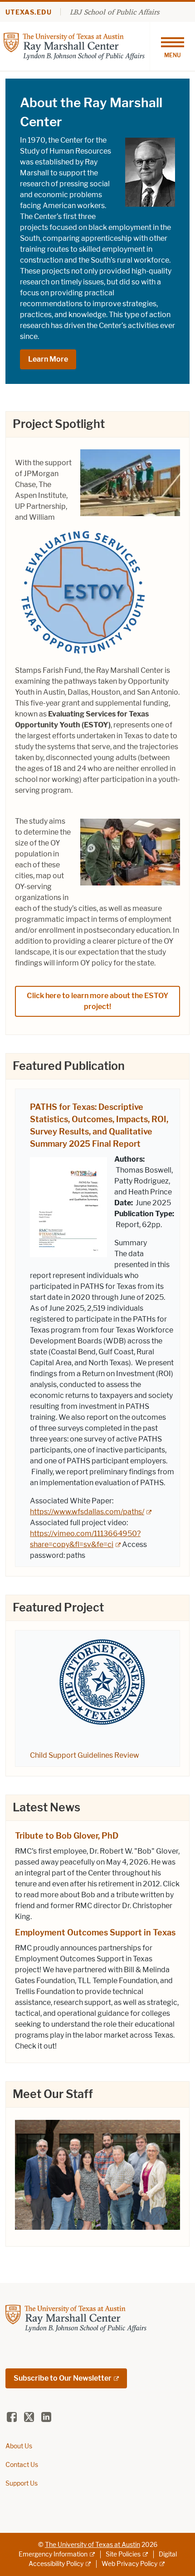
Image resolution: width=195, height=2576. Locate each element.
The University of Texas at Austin (93, 2545)
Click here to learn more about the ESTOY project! (97, 1001)
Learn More (48, 359)
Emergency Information (53, 2554)
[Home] (74, 46)
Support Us (22, 2484)
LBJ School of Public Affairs (115, 12)
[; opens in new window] (97, 2173)
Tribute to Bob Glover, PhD (67, 1836)
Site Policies (123, 2554)
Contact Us (22, 2465)
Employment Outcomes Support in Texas (95, 1933)
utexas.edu (29, 12)
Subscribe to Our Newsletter (63, 2378)
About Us (19, 2446)
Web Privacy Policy (129, 2564)
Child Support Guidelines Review (85, 1755)
